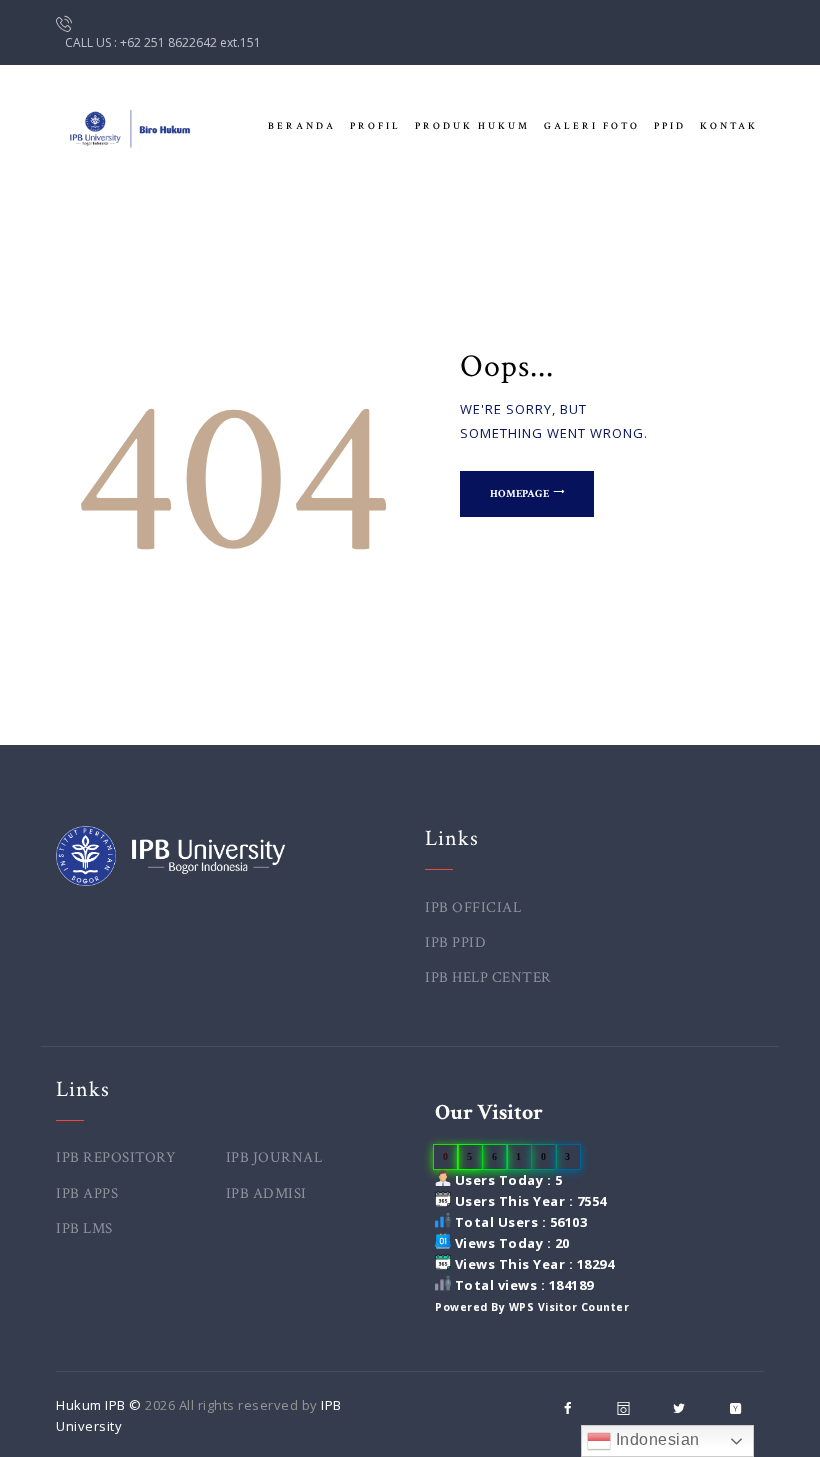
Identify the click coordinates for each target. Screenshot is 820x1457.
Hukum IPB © (100, 1405)
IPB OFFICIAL (473, 907)
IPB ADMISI (266, 1193)
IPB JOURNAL (274, 1157)
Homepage (519, 494)
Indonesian (655, 1439)
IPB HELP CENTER (488, 977)
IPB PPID (455, 942)
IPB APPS (87, 1193)
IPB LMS (84, 1228)
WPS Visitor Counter (569, 1307)
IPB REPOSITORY (116, 1157)
